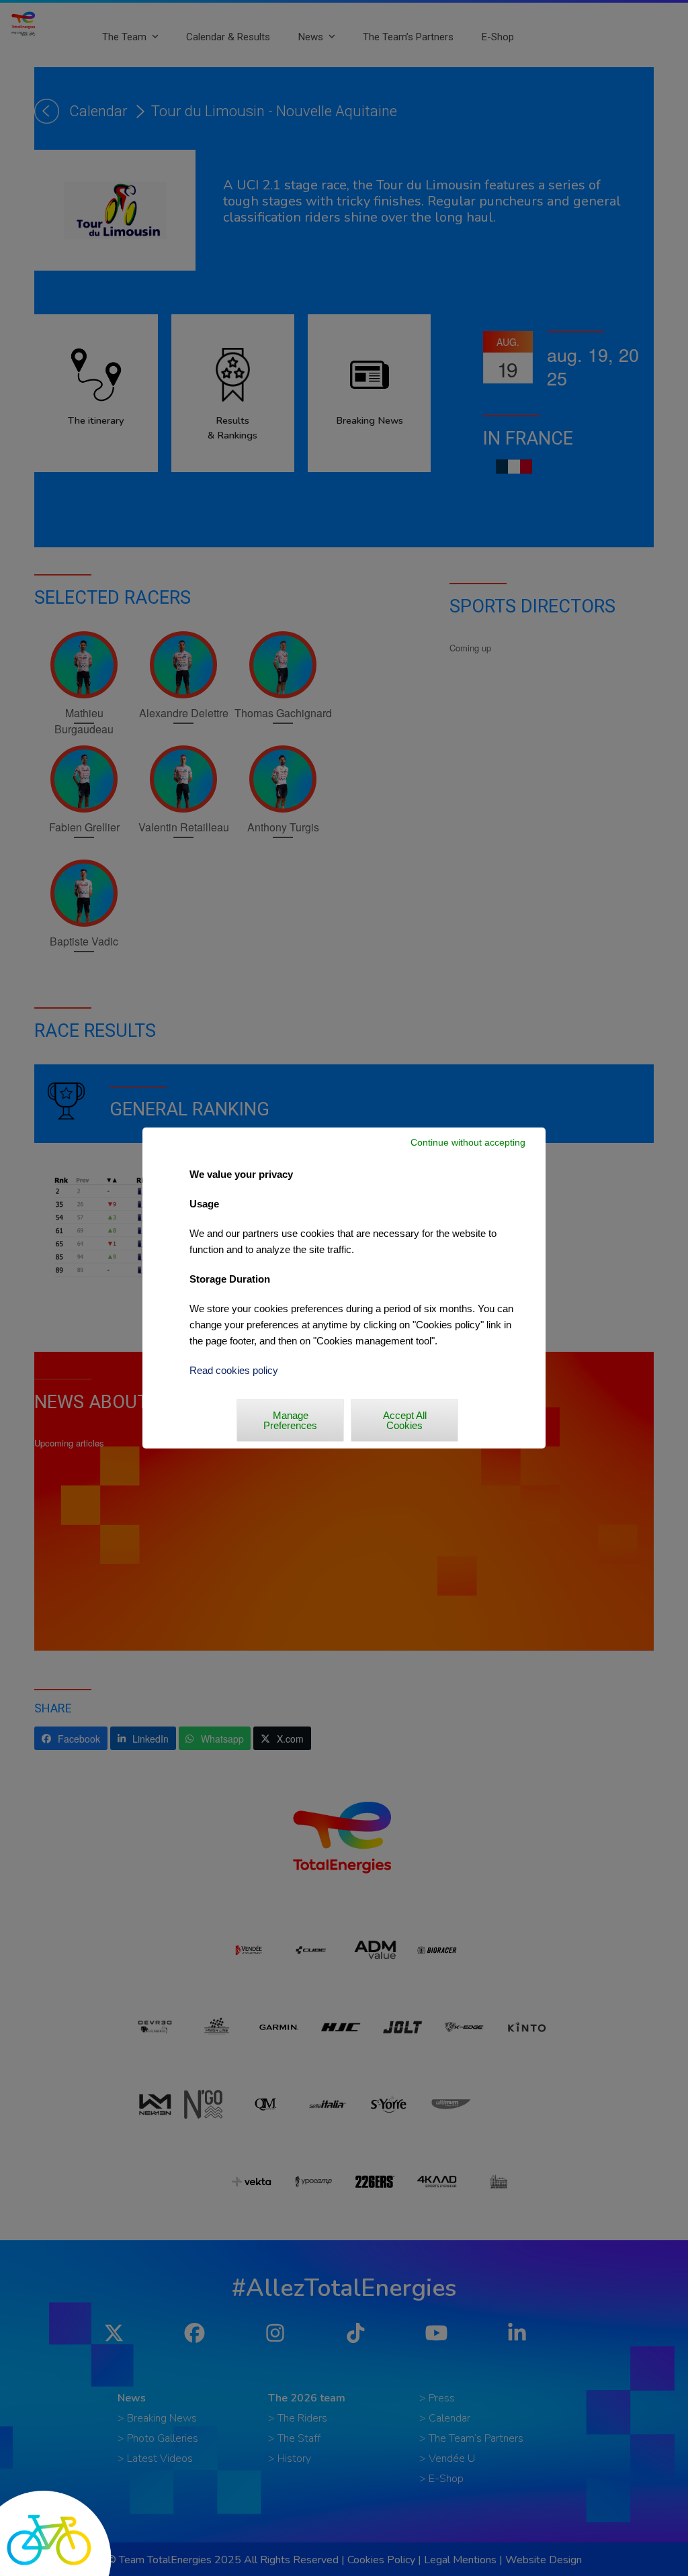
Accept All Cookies (405, 1420)
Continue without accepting (468, 1142)
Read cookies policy (234, 1370)
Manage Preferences (290, 1420)
